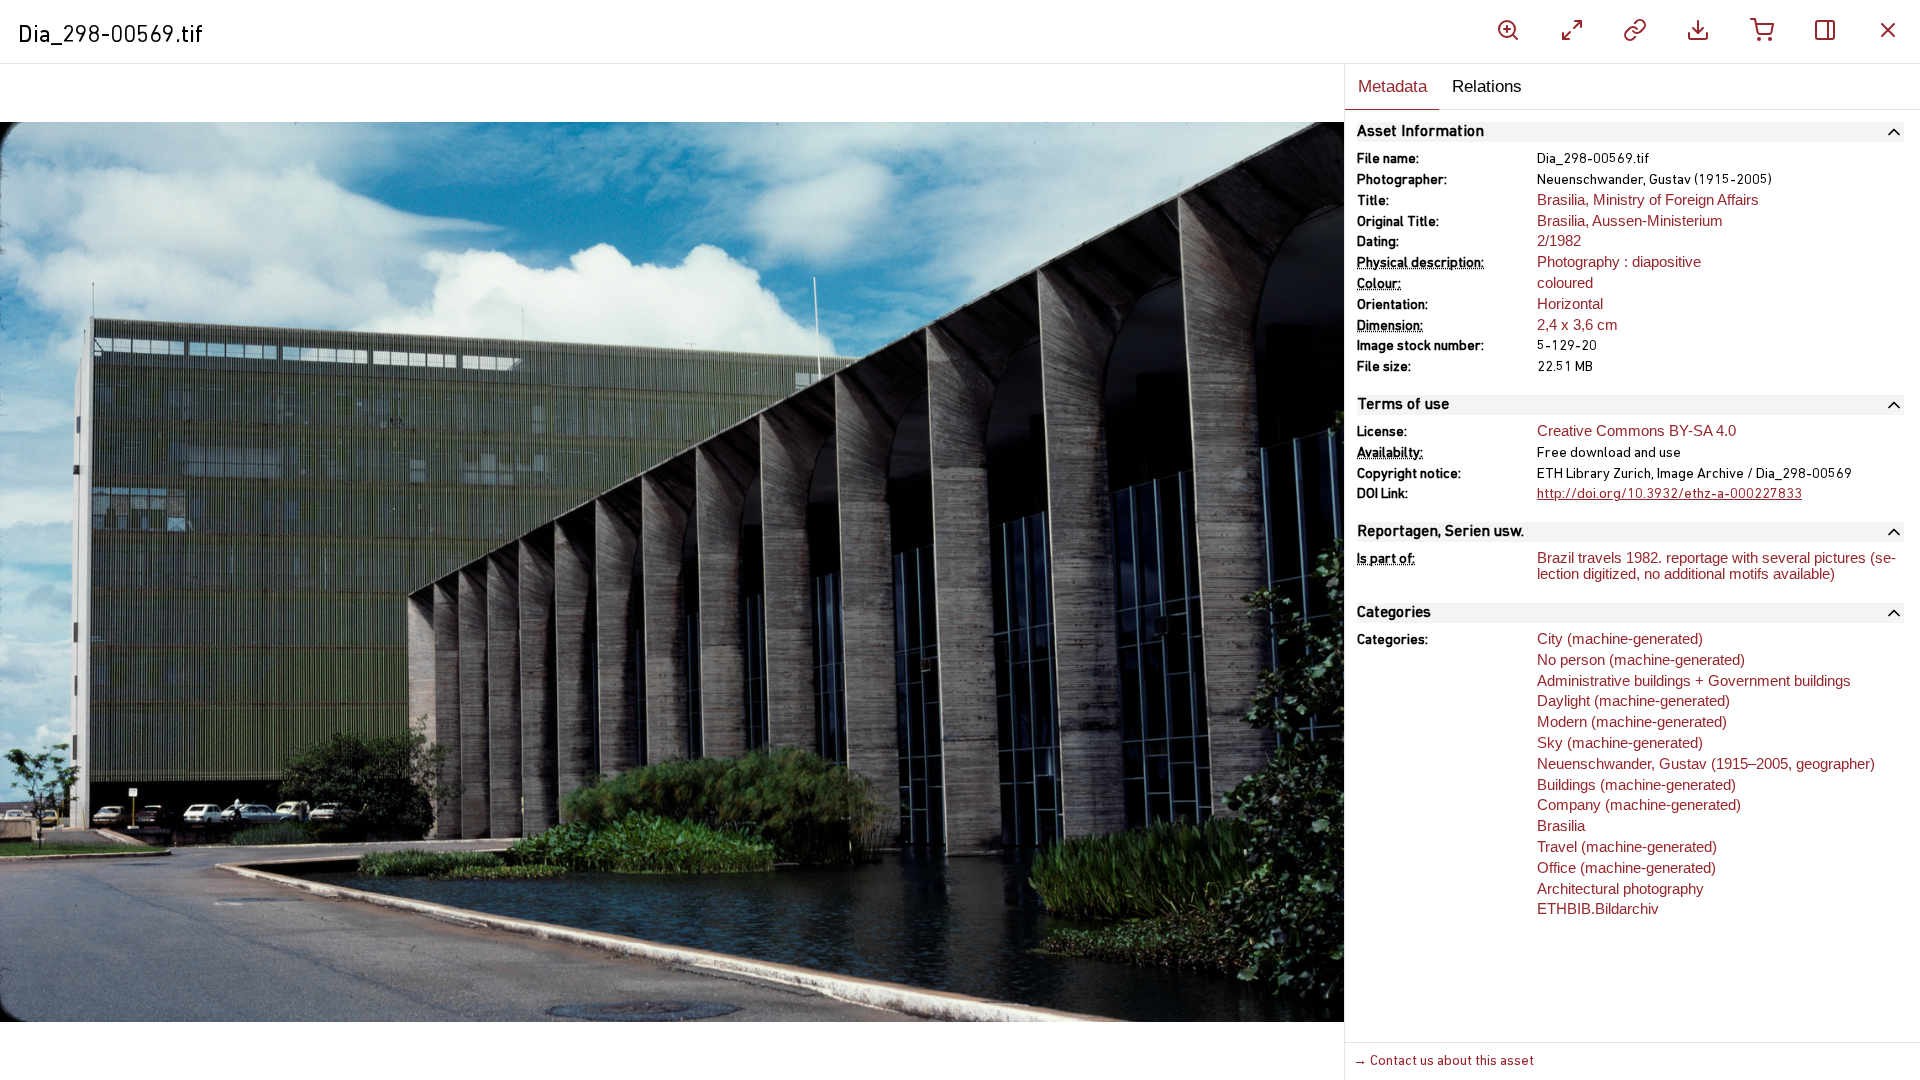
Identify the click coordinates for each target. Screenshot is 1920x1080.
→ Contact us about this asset (1443, 1061)
